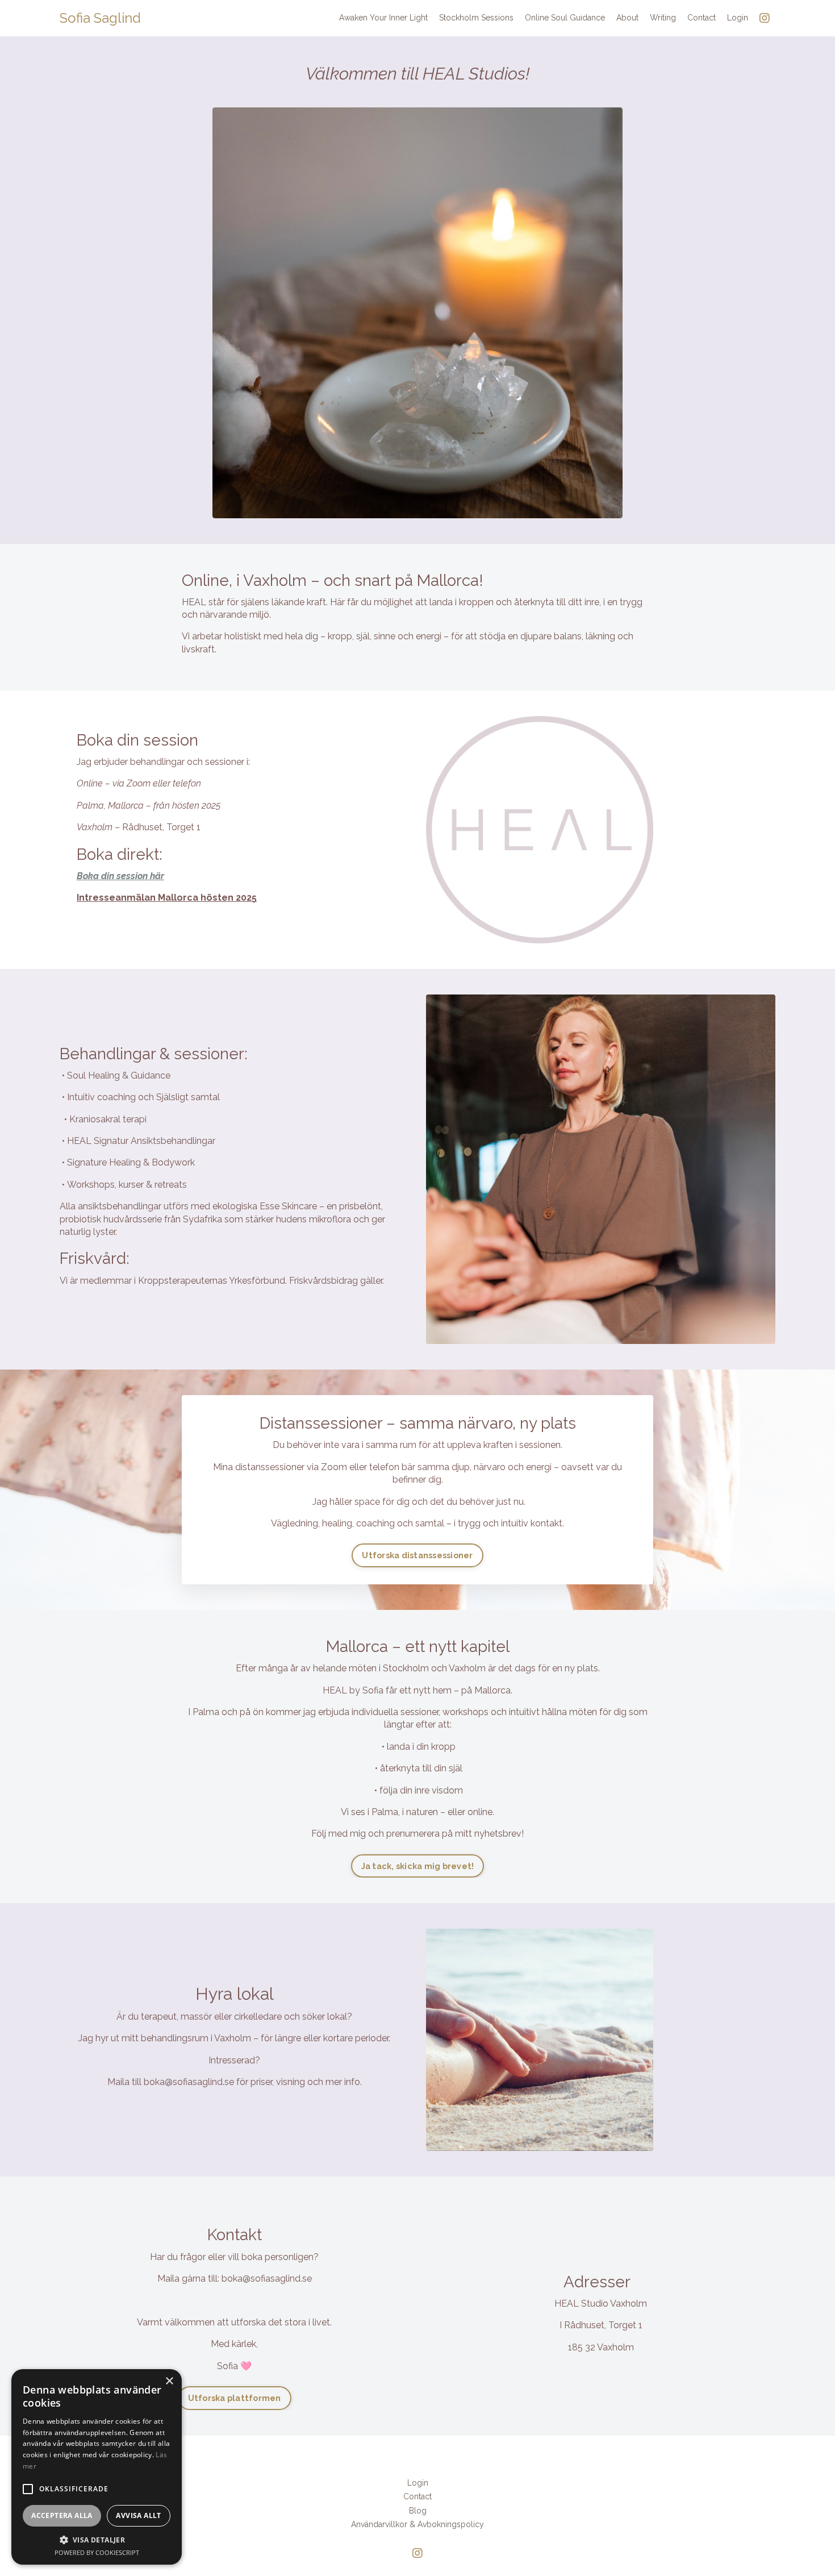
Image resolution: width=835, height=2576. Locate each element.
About (627, 18)
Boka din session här (120, 876)
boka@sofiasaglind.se (189, 2082)
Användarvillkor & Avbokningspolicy (417, 2524)
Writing (663, 18)
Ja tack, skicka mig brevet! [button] (418, 1866)
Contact (702, 18)
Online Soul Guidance (565, 18)
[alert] (97, 2467)
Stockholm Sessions (476, 18)
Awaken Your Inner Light (383, 18)
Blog (418, 2511)
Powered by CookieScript (97, 2552)
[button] (28, 2489)
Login (738, 18)
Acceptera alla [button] (62, 2515)
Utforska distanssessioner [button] (417, 1555)
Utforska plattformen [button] (235, 2398)
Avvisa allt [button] (138, 2515)
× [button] (169, 2381)
